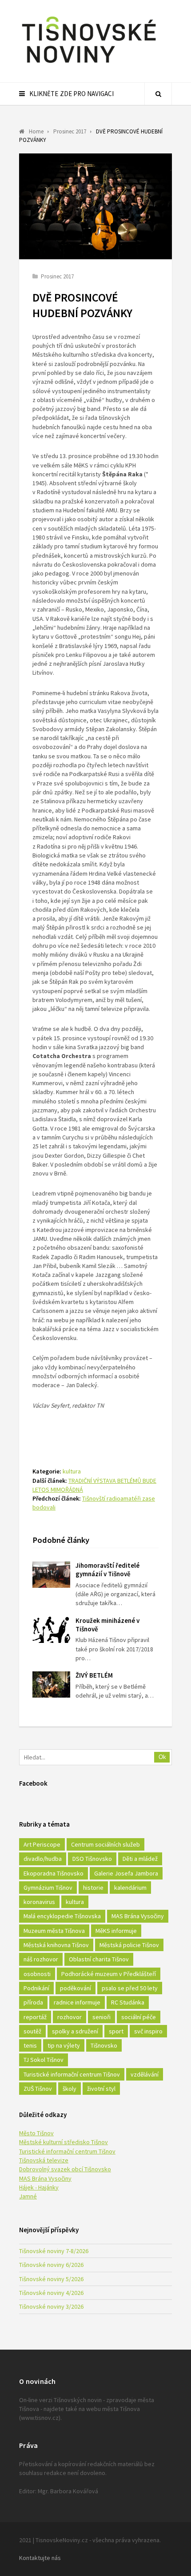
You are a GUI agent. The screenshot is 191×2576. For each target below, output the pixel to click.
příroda (33, 2002)
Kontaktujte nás (40, 2558)
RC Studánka (128, 2002)
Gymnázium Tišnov (48, 1888)
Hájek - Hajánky (39, 2187)
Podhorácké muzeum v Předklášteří (109, 1974)
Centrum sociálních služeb (105, 1844)
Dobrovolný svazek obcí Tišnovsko (65, 2169)
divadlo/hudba (43, 1859)
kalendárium (130, 1888)
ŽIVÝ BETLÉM (94, 1675)
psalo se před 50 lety (130, 1988)
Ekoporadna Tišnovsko (54, 1873)
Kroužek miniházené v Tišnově (107, 1625)
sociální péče (139, 2017)
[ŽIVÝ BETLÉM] (51, 1684)
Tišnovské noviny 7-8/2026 (54, 2251)
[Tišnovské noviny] (89, 64)
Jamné (28, 2196)
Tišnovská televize (44, 2160)
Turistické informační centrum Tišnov (72, 2074)
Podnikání (36, 1988)
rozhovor (70, 2017)
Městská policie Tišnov (129, 1945)
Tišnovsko (104, 2045)
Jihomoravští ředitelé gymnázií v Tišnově (107, 1570)
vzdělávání (145, 2074)
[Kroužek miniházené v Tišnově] (51, 1630)
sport (116, 2031)
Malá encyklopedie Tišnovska (62, 1916)
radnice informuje (77, 2002)
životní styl (101, 2089)
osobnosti (37, 1974)
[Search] (158, 94)
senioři (101, 2017)
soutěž (32, 2031)
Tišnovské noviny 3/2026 (51, 2306)
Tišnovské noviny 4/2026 (51, 2293)
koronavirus (39, 1902)
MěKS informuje (116, 1931)
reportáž (35, 2017)
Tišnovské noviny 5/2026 (51, 2279)
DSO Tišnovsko (92, 1859)
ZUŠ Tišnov (38, 2089)
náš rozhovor (41, 1959)
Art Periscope (42, 1844)
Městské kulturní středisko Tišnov (64, 2142)
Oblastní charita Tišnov (99, 1959)
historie (93, 1888)
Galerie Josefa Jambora (126, 1873)
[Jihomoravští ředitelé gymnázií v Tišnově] (51, 1575)
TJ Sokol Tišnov (44, 2060)
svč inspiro (148, 2031)
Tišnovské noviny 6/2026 (51, 2265)
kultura (72, 1471)
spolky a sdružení (75, 2031)
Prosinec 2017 (57, 276)
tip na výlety (64, 2045)
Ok (162, 1757)
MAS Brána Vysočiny (138, 1916)
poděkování (76, 1988)
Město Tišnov (36, 2133)
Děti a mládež (140, 1859)
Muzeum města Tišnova (54, 1931)
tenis (30, 2045)
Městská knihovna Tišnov (56, 1945)
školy (70, 2089)
